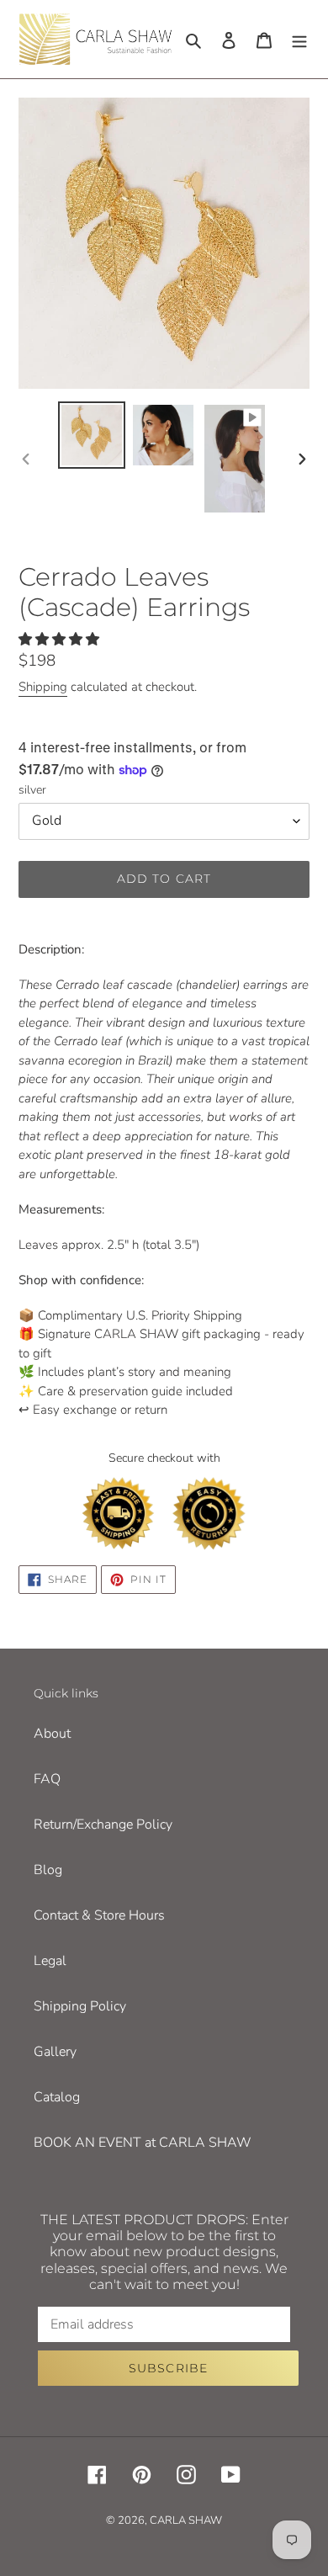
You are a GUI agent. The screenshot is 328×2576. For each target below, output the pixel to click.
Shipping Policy (80, 2006)
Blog (48, 1870)
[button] (61, 640)
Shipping (43, 687)
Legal (50, 1961)
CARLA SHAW (186, 2520)
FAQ (47, 1779)
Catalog (57, 2097)
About (52, 1734)
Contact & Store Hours (99, 1915)
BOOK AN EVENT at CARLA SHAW (143, 2143)
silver (32, 790)
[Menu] (299, 39)
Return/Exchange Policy (103, 1824)
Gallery (55, 2052)
